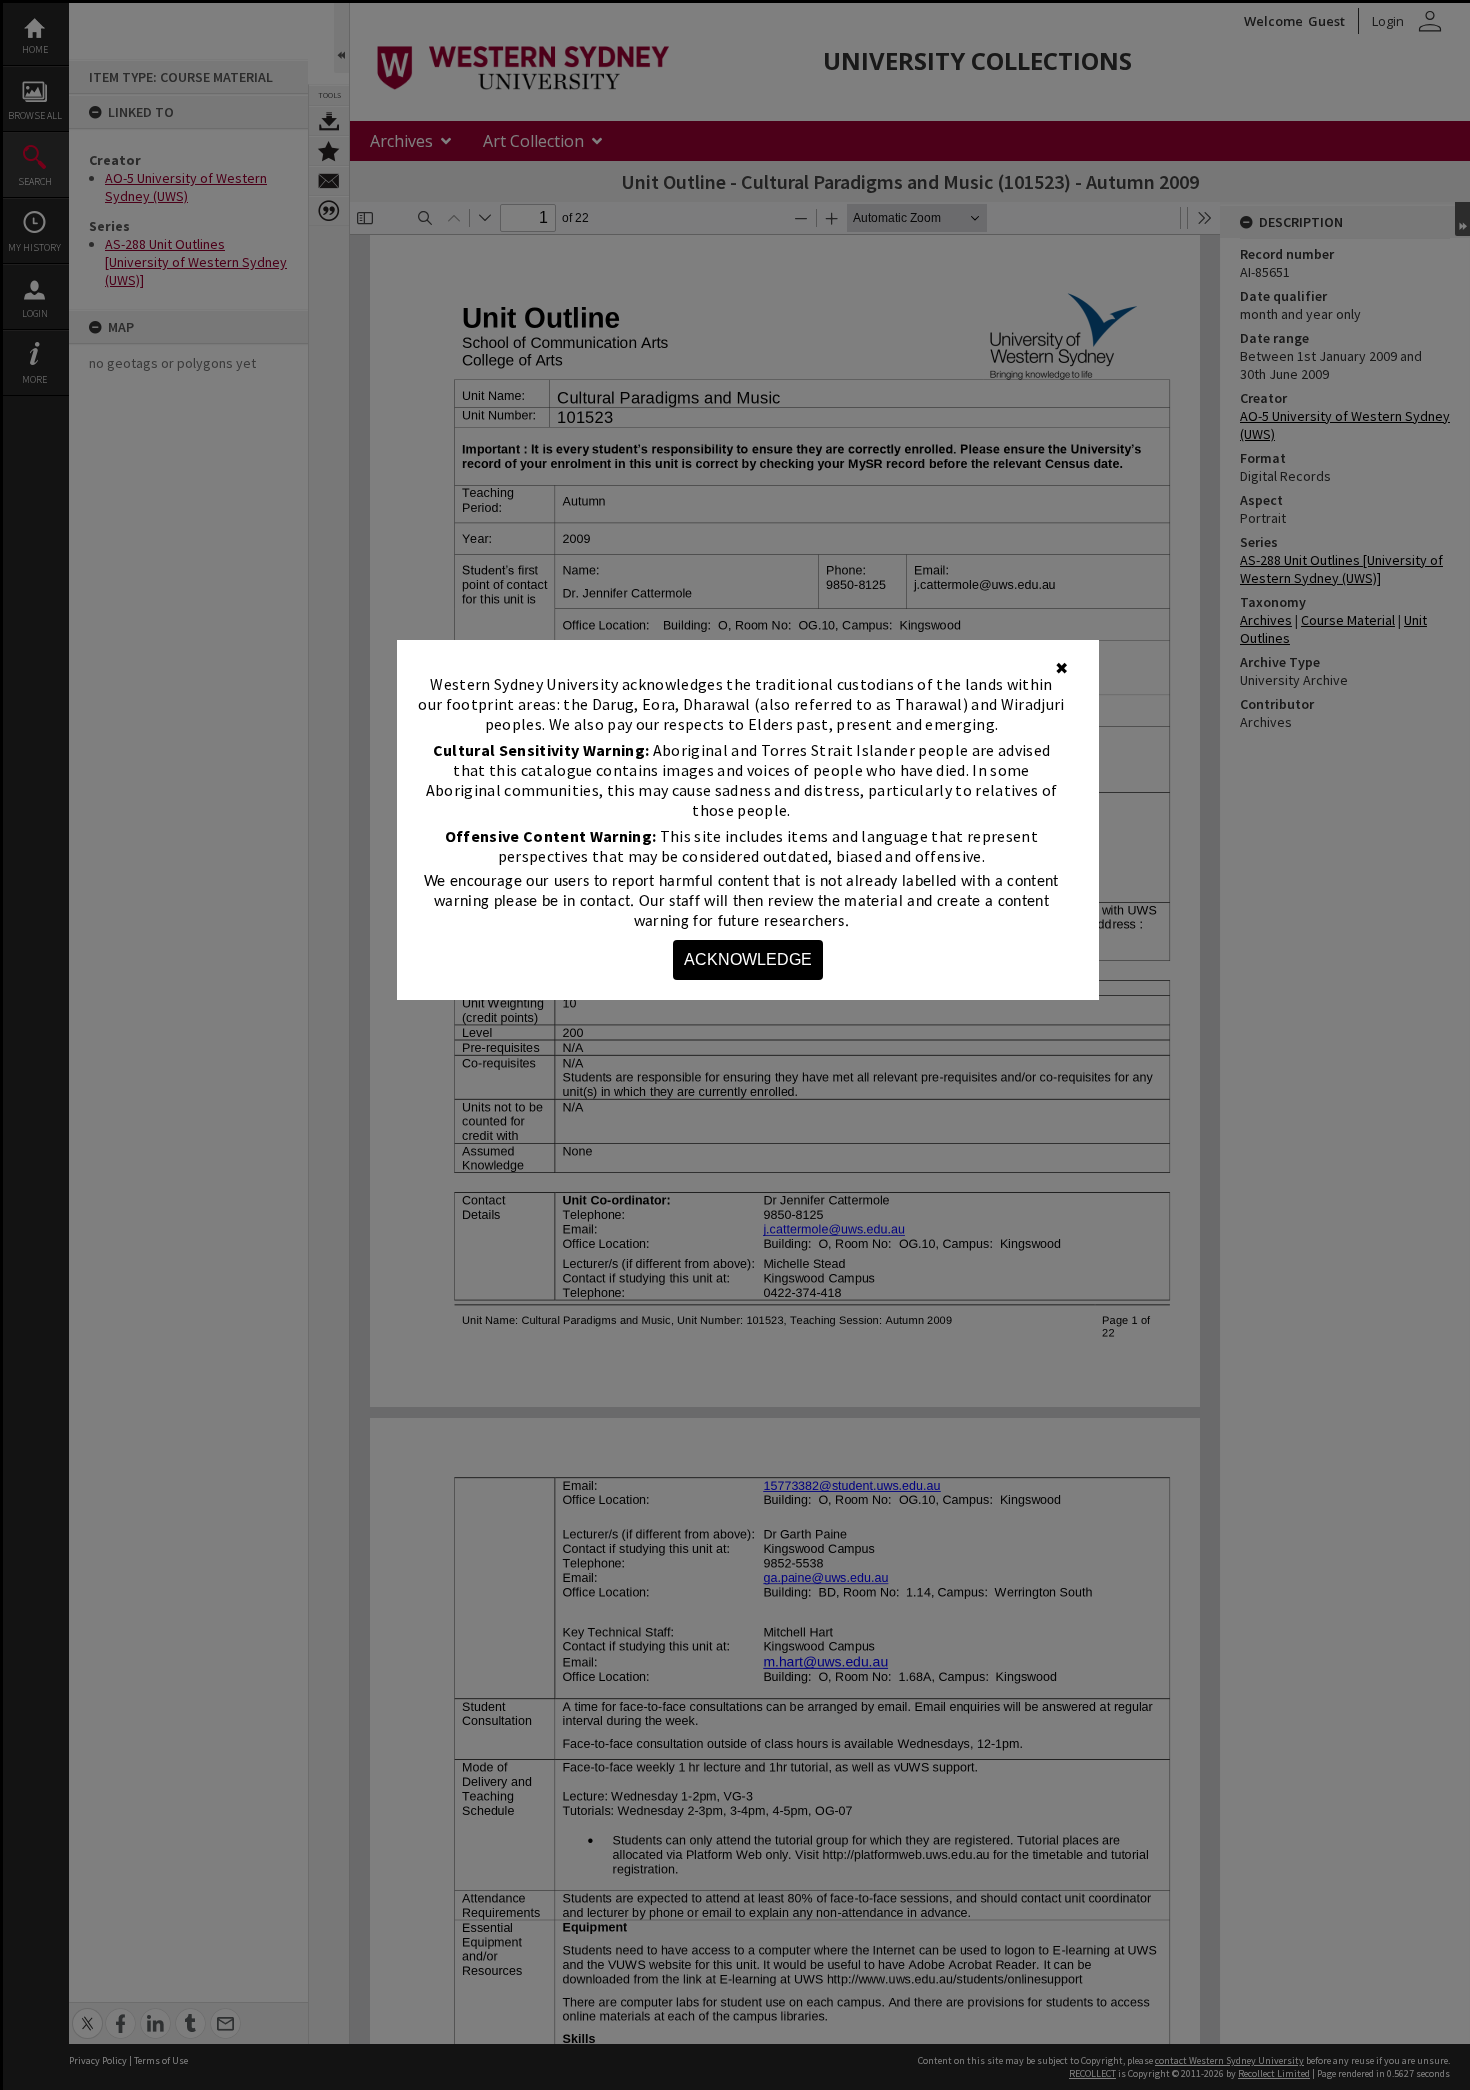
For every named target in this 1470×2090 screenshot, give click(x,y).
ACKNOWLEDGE (748, 959)
